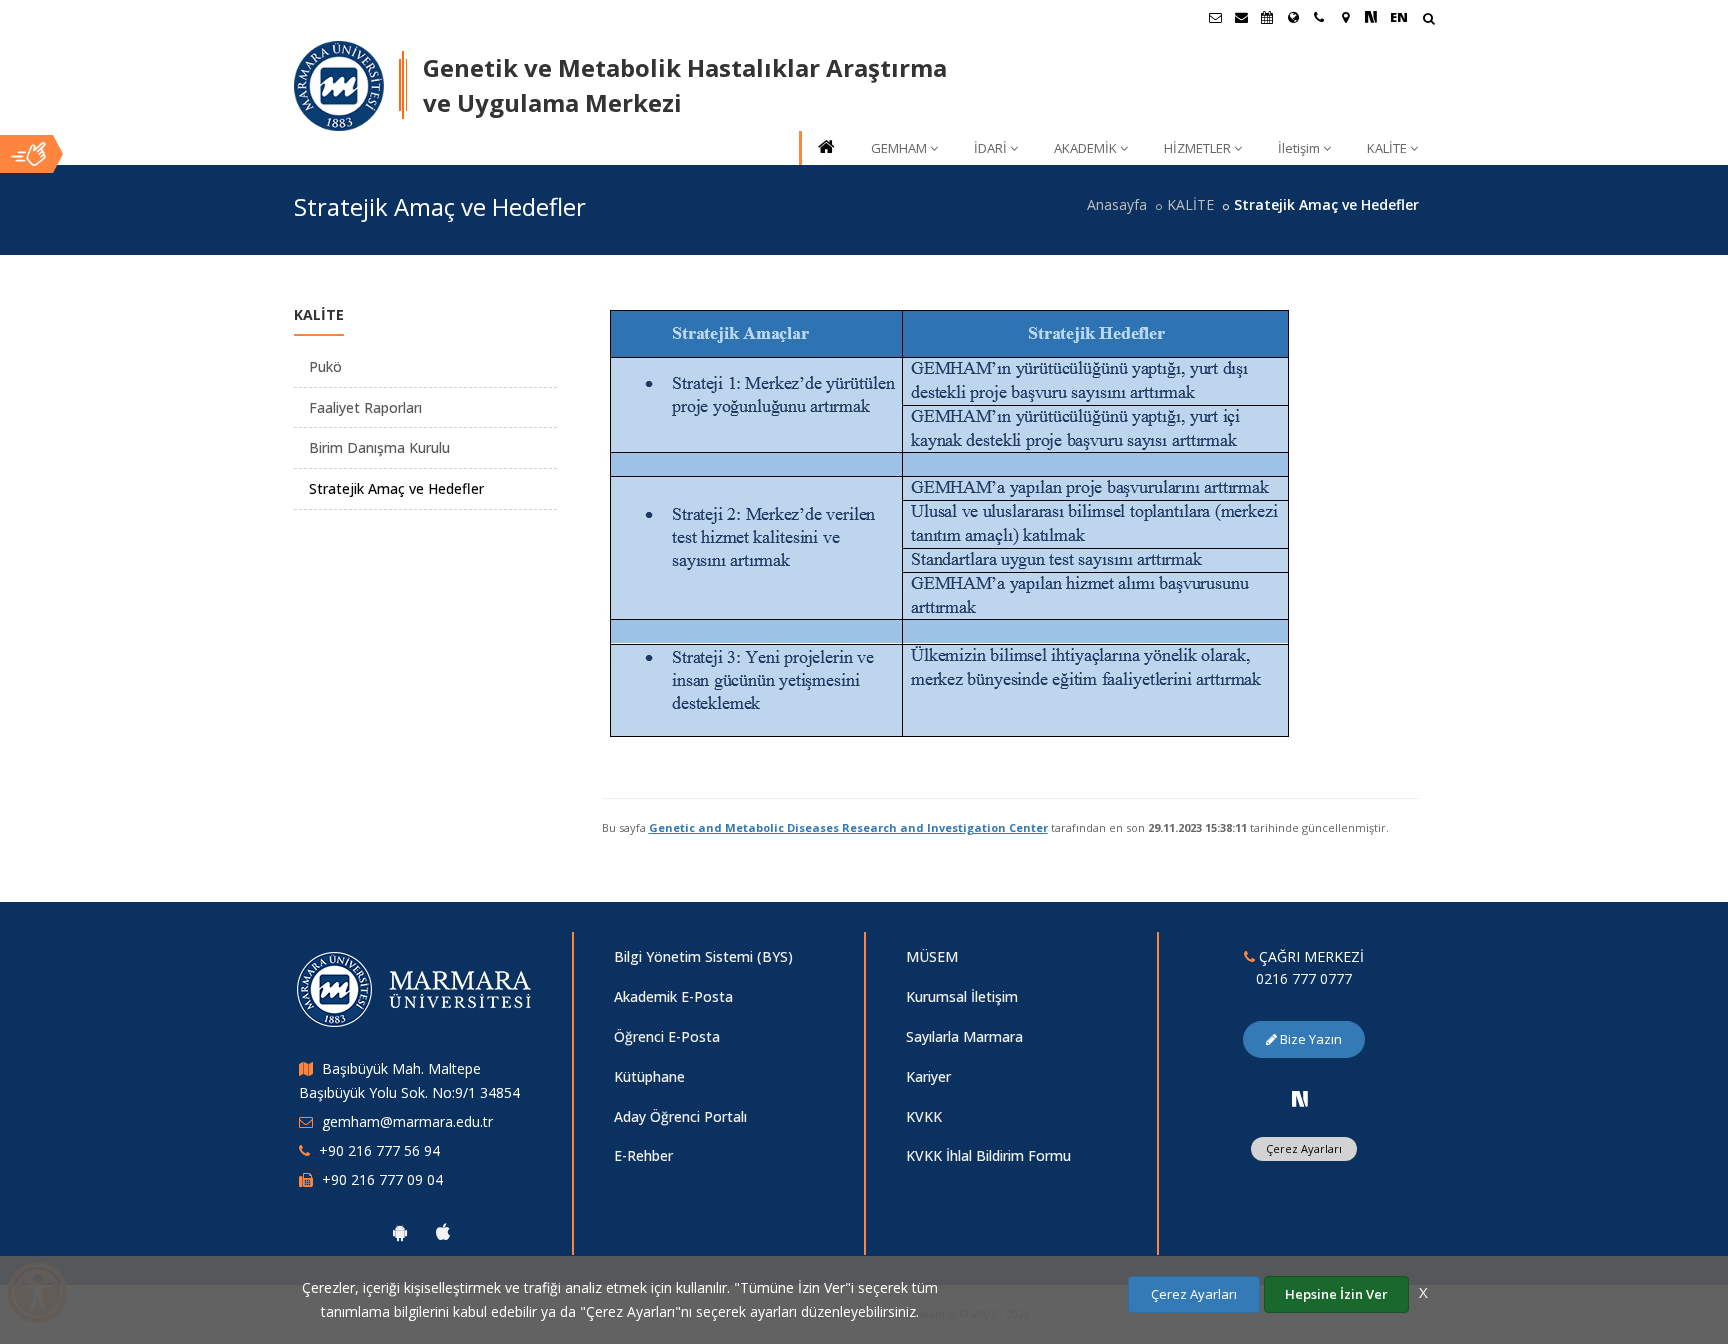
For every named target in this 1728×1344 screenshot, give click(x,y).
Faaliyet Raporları (365, 407)
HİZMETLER (1197, 148)
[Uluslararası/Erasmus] (1293, 17)
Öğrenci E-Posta (667, 1036)
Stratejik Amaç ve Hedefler (396, 488)
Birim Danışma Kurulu (379, 447)
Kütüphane (649, 1076)
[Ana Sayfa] (825, 148)
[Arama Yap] (1428, 20)
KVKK (924, 1116)
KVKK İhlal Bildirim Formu (988, 1155)
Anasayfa (1117, 204)
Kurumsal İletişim (962, 996)
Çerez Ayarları (1304, 1148)
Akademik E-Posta (673, 996)
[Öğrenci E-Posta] (1215, 17)
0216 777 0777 (1304, 978)
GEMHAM (899, 148)
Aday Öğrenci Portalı (680, 1116)
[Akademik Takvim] (1267, 17)
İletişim (1299, 148)
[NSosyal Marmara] (1300, 1099)
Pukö (325, 366)
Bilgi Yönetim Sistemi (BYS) (703, 956)
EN (1399, 17)
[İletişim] (1319, 17)
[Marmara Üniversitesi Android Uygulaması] (400, 1232)
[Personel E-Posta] (1241, 17)
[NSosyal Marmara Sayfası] (1371, 17)
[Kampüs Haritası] (1345, 17)
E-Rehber (643, 1155)
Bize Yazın (1309, 1039)
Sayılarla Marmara (964, 1036)
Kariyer (928, 1076)
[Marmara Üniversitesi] (339, 86)
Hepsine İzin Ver (1336, 1294)
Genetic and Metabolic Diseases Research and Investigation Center (848, 827)
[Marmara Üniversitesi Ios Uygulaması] (443, 1232)
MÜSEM (932, 956)
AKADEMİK (1085, 148)
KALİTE (1387, 148)
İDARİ (990, 148)
